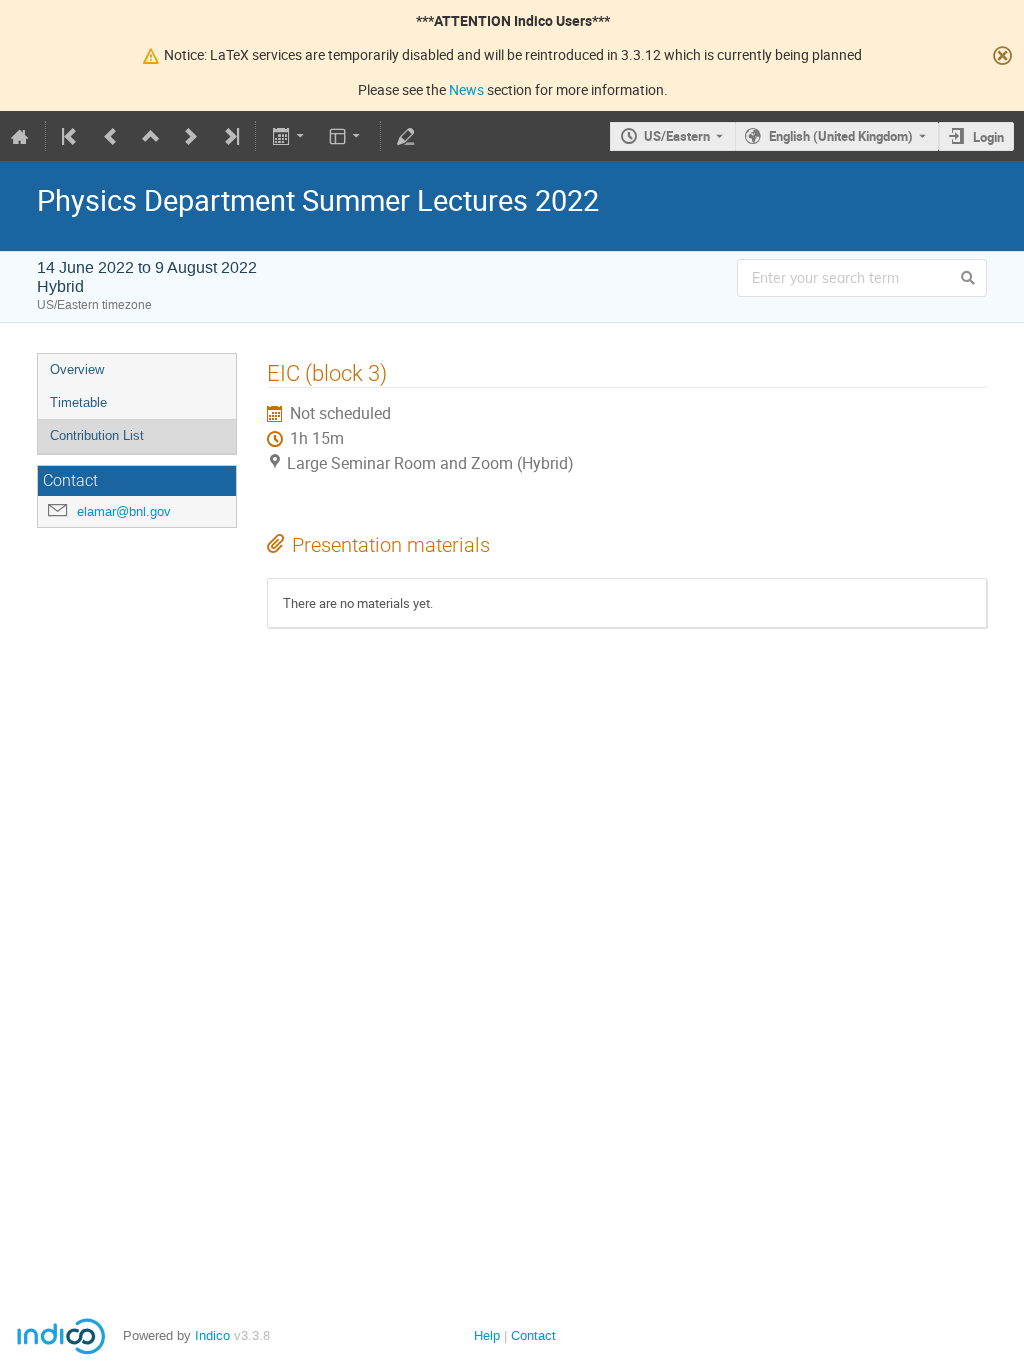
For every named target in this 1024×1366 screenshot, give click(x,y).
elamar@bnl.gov (124, 511)
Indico (212, 1335)
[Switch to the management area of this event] (406, 136)
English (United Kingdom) (841, 136)
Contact (533, 1335)
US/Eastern (677, 136)
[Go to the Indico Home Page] (20, 136)
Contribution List (97, 435)
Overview (77, 369)
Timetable (78, 402)
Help (487, 1335)
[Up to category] (151, 136)
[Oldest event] (71, 136)
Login (988, 137)
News (466, 89)
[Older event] (111, 136)
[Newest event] (230, 136)
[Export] (289, 136)
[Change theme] (346, 136)
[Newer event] (191, 136)
